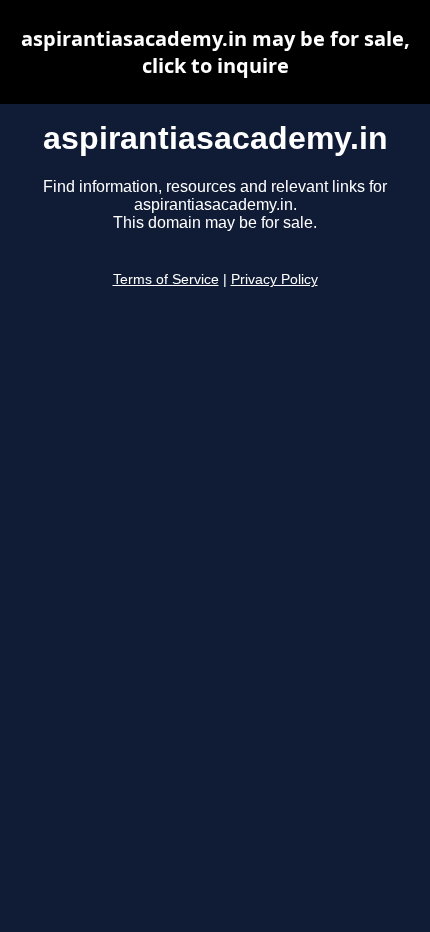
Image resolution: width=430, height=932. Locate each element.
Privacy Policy (274, 279)
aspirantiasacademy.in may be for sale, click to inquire (215, 52)
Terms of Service (166, 279)
